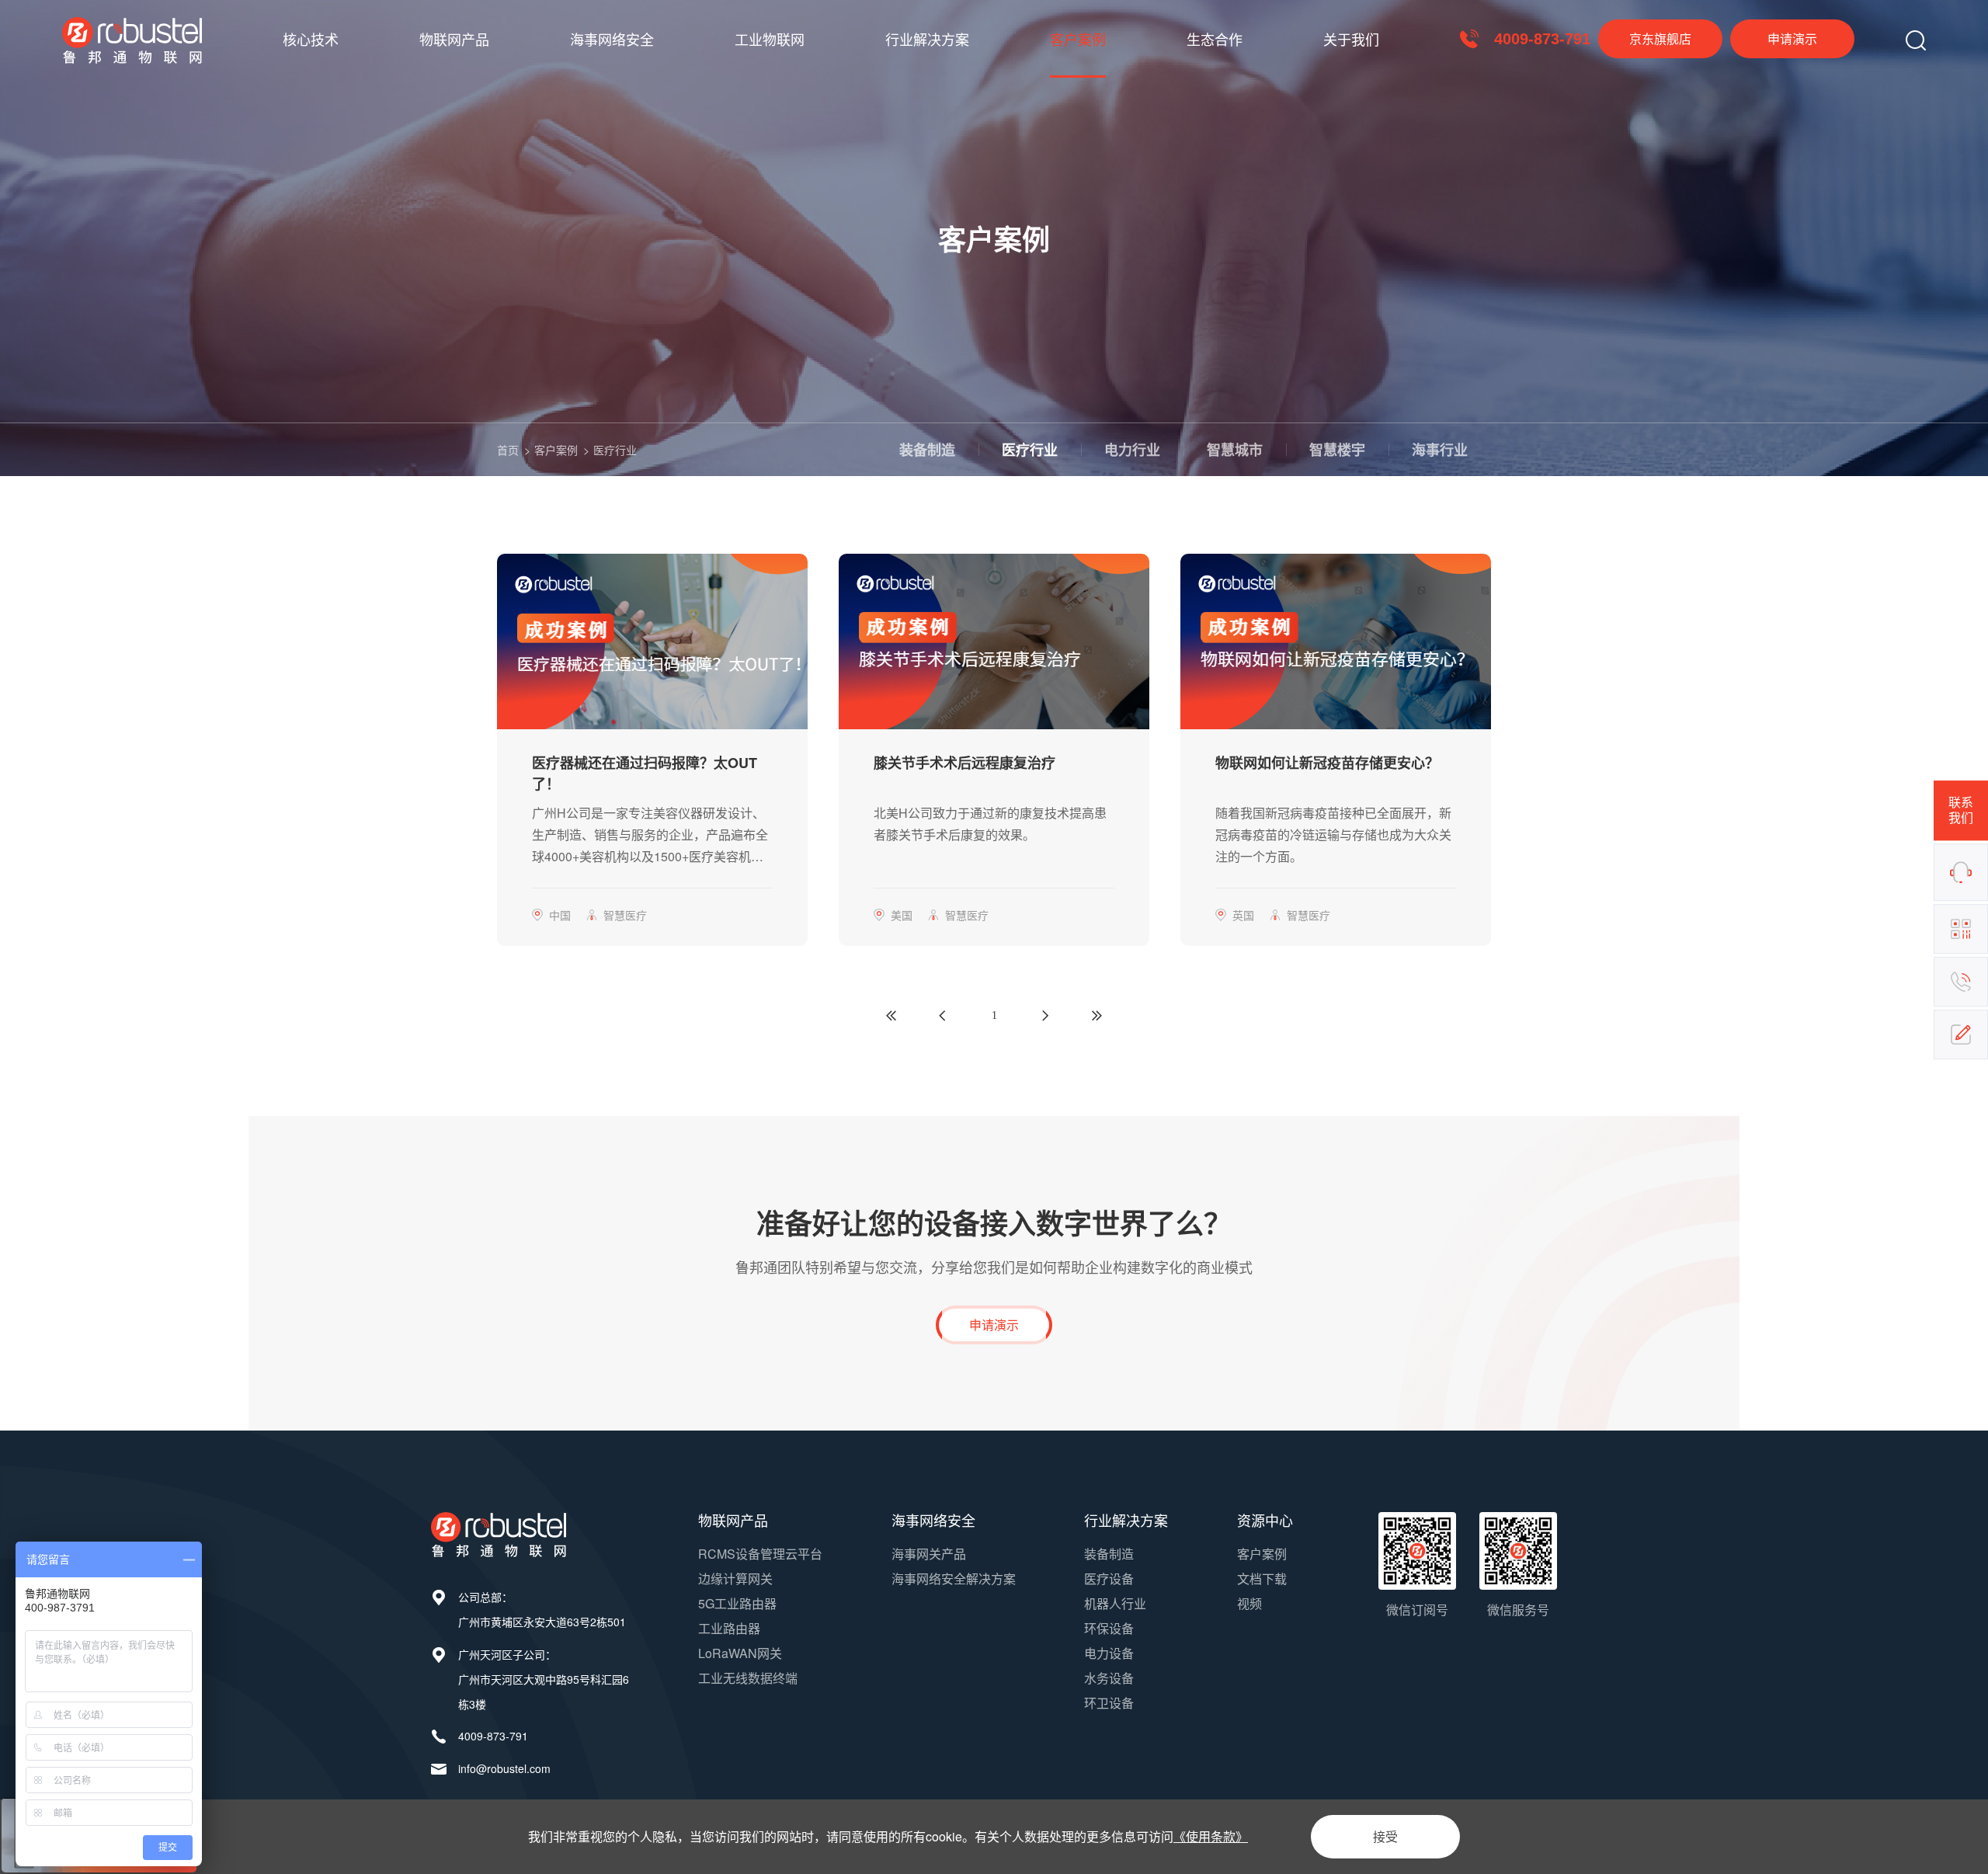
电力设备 (1109, 1653)
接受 (1385, 1836)
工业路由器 (729, 1628)
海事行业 (1440, 450)
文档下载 (1262, 1578)
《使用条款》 (1211, 1836)
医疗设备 (1109, 1578)
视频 (1249, 1603)
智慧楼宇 (1337, 450)
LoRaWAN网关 (740, 1653)
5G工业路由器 (737, 1603)
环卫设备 (1109, 1703)
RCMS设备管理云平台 (760, 1554)
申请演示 (1792, 38)
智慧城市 (1235, 450)
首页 (508, 450)
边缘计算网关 (735, 1578)
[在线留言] (1961, 1034)
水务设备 (1109, 1678)
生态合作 (1215, 39)
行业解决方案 (927, 39)
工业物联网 (770, 39)
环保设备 (1109, 1628)
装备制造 (927, 450)
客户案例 (1078, 39)
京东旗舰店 (1660, 38)
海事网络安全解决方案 (954, 1578)
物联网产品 (454, 39)
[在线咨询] (1961, 872)
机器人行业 (1115, 1603)
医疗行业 (615, 450)
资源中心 (1265, 1520)
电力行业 (1132, 450)
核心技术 (311, 39)
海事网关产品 (929, 1554)
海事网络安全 (612, 39)
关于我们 (1351, 39)
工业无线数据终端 (748, 1678)
